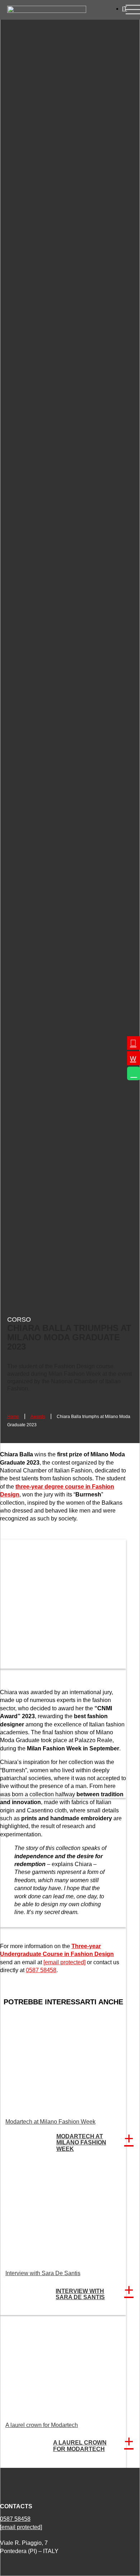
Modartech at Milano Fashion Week (50, 2122)
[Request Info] (134, 1043)
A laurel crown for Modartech (42, 2425)
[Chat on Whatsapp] (134, 1073)
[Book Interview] (134, 1058)
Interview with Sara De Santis (43, 2273)
